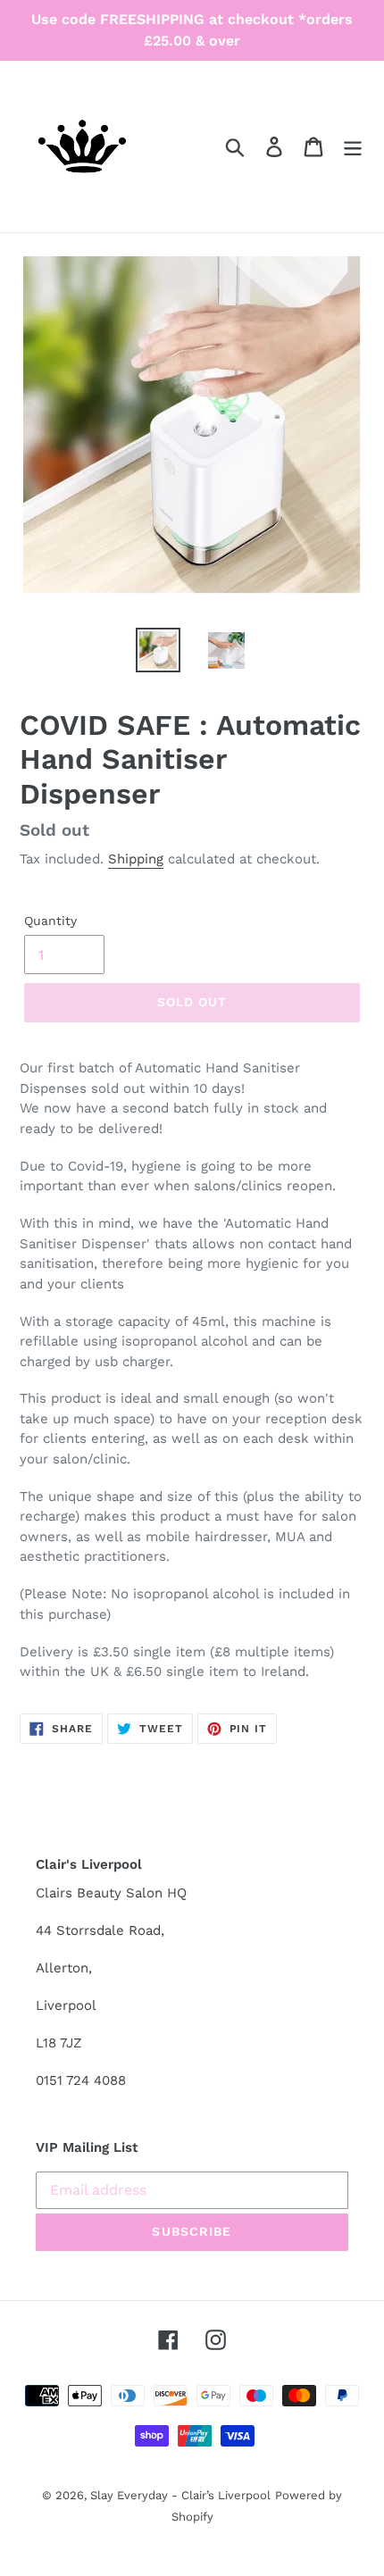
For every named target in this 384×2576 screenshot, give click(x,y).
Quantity (50, 921)
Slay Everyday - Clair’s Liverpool (180, 2495)
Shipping (136, 859)
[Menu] (353, 147)
